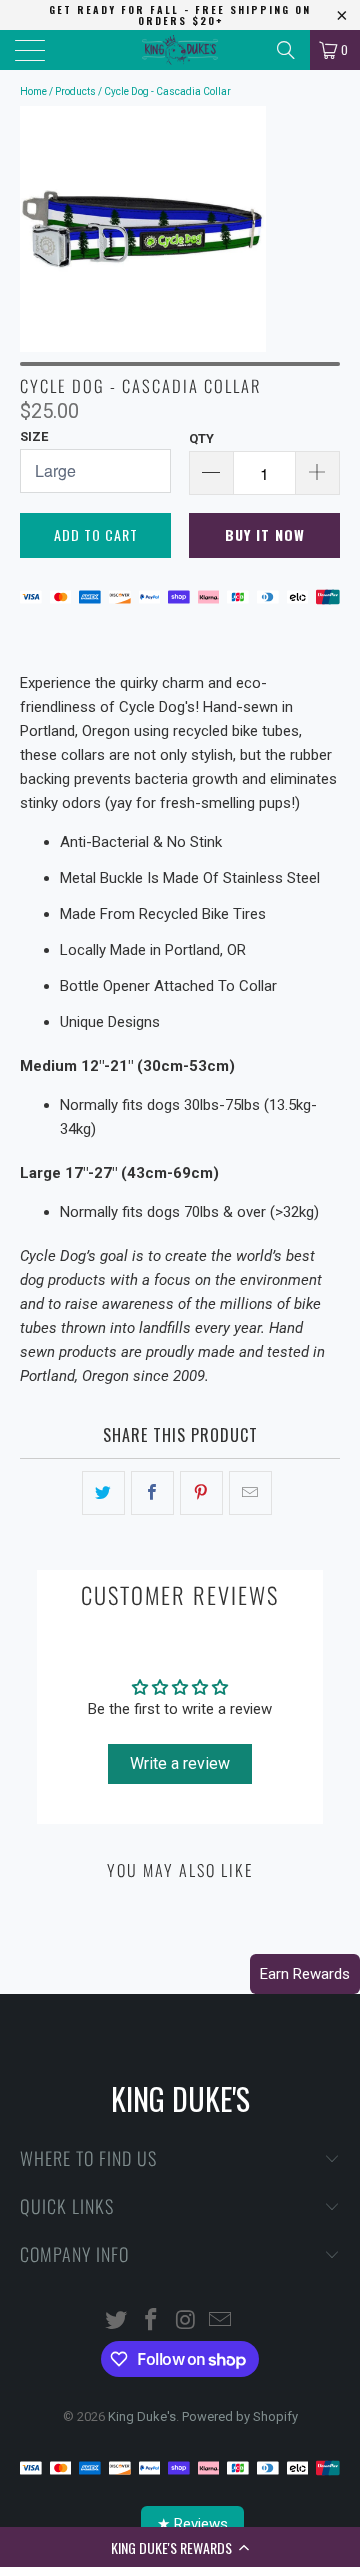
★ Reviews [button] (192, 2524)
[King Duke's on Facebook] (152, 2321)
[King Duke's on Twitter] (117, 2321)
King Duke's (142, 2416)
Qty (201, 438)
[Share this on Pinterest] (201, 1493)
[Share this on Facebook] (152, 1493)
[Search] (286, 50)
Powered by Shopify (240, 2416)
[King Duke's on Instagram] (187, 2321)
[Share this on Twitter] (103, 1493)
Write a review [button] (180, 1763)
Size (34, 436)
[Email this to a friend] (250, 1493)
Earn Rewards (305, 1974)
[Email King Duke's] (221, 2321)
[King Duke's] (180, 50)
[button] (180, 2547)
